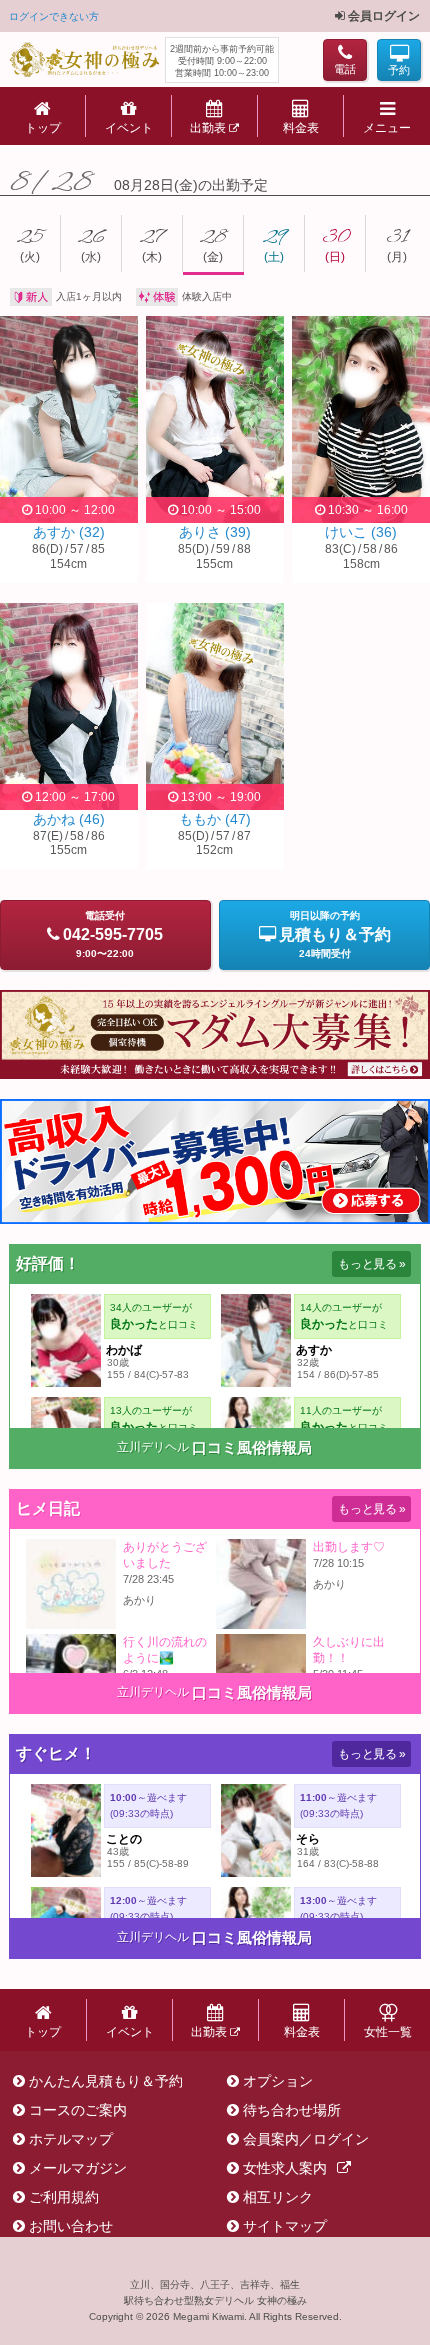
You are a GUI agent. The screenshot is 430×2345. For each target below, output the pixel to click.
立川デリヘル (153, 1447)
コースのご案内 (78, 2110)
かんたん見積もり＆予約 (106, 2081)
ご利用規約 (64, 2197)
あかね (69, 819)
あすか (69, 532)
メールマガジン (78, 2168)
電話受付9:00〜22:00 (113, 934)
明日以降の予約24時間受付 (335, 934)
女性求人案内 (285, 2168)
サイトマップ (285, 2226)
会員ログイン (382, 16)
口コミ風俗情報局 (252, 1447)
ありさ (215, 532)
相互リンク (278, 2197)
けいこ (361, 532)
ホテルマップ (71, 2139)
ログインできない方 (54, 16)
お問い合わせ (71, 2226)
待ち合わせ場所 (292, 2110)
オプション (278, 2081)
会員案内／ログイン (306, 2139)
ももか (215, 819)
